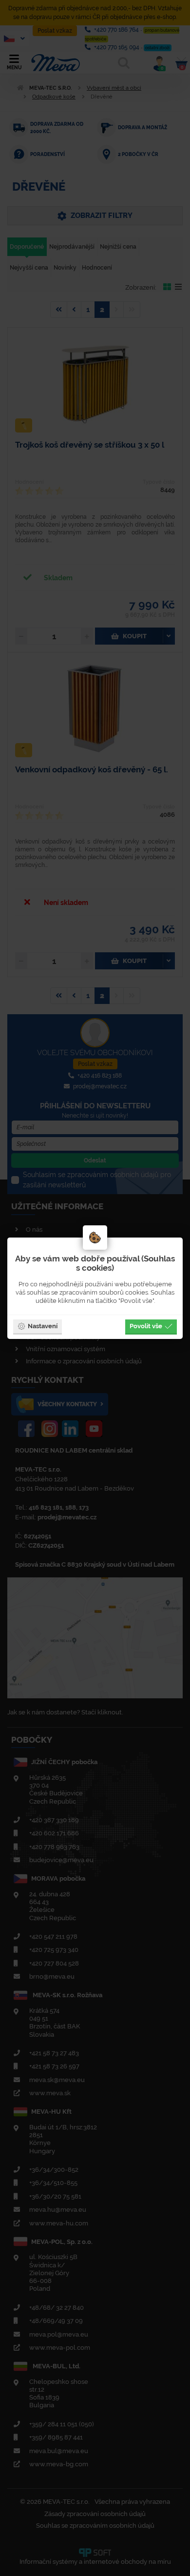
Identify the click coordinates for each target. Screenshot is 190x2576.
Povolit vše (146, 1326)
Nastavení (43, 1326)
